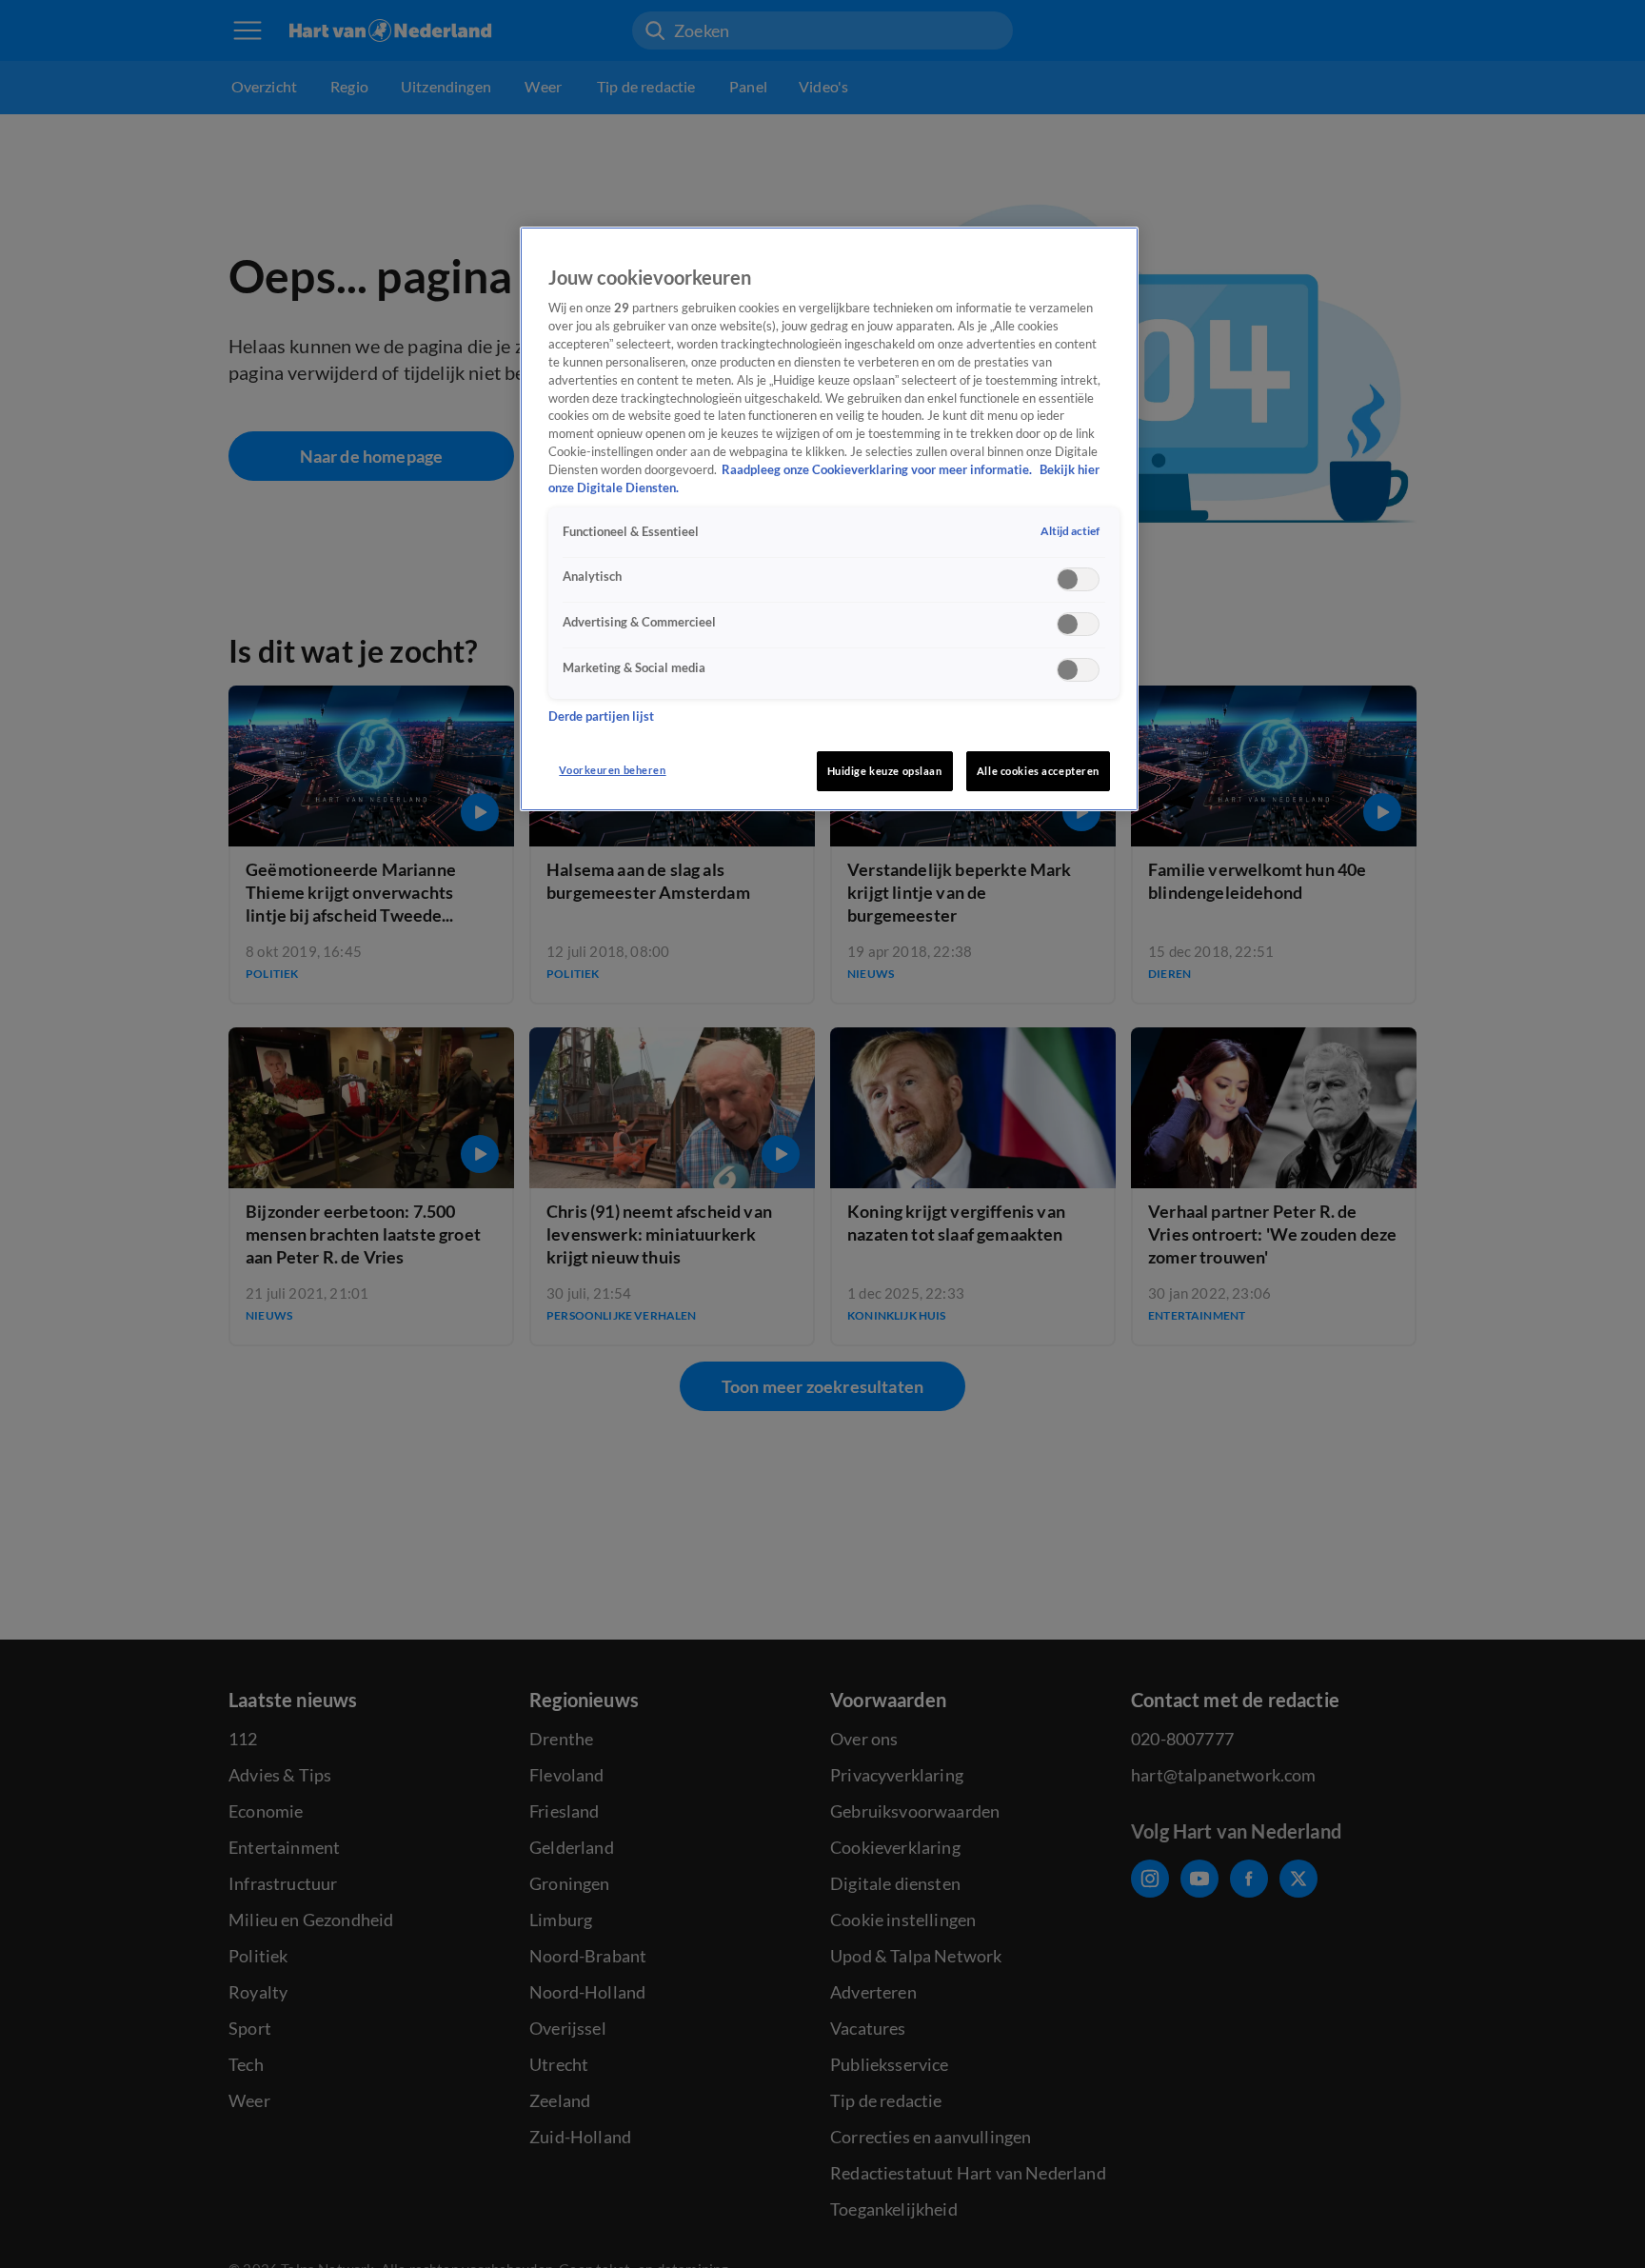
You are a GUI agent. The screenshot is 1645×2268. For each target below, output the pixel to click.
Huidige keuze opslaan (885, 771)
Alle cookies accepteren (1038, 771)
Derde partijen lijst (601, 717)
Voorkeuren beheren (612, 770)
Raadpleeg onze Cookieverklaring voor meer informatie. (878, 471)
